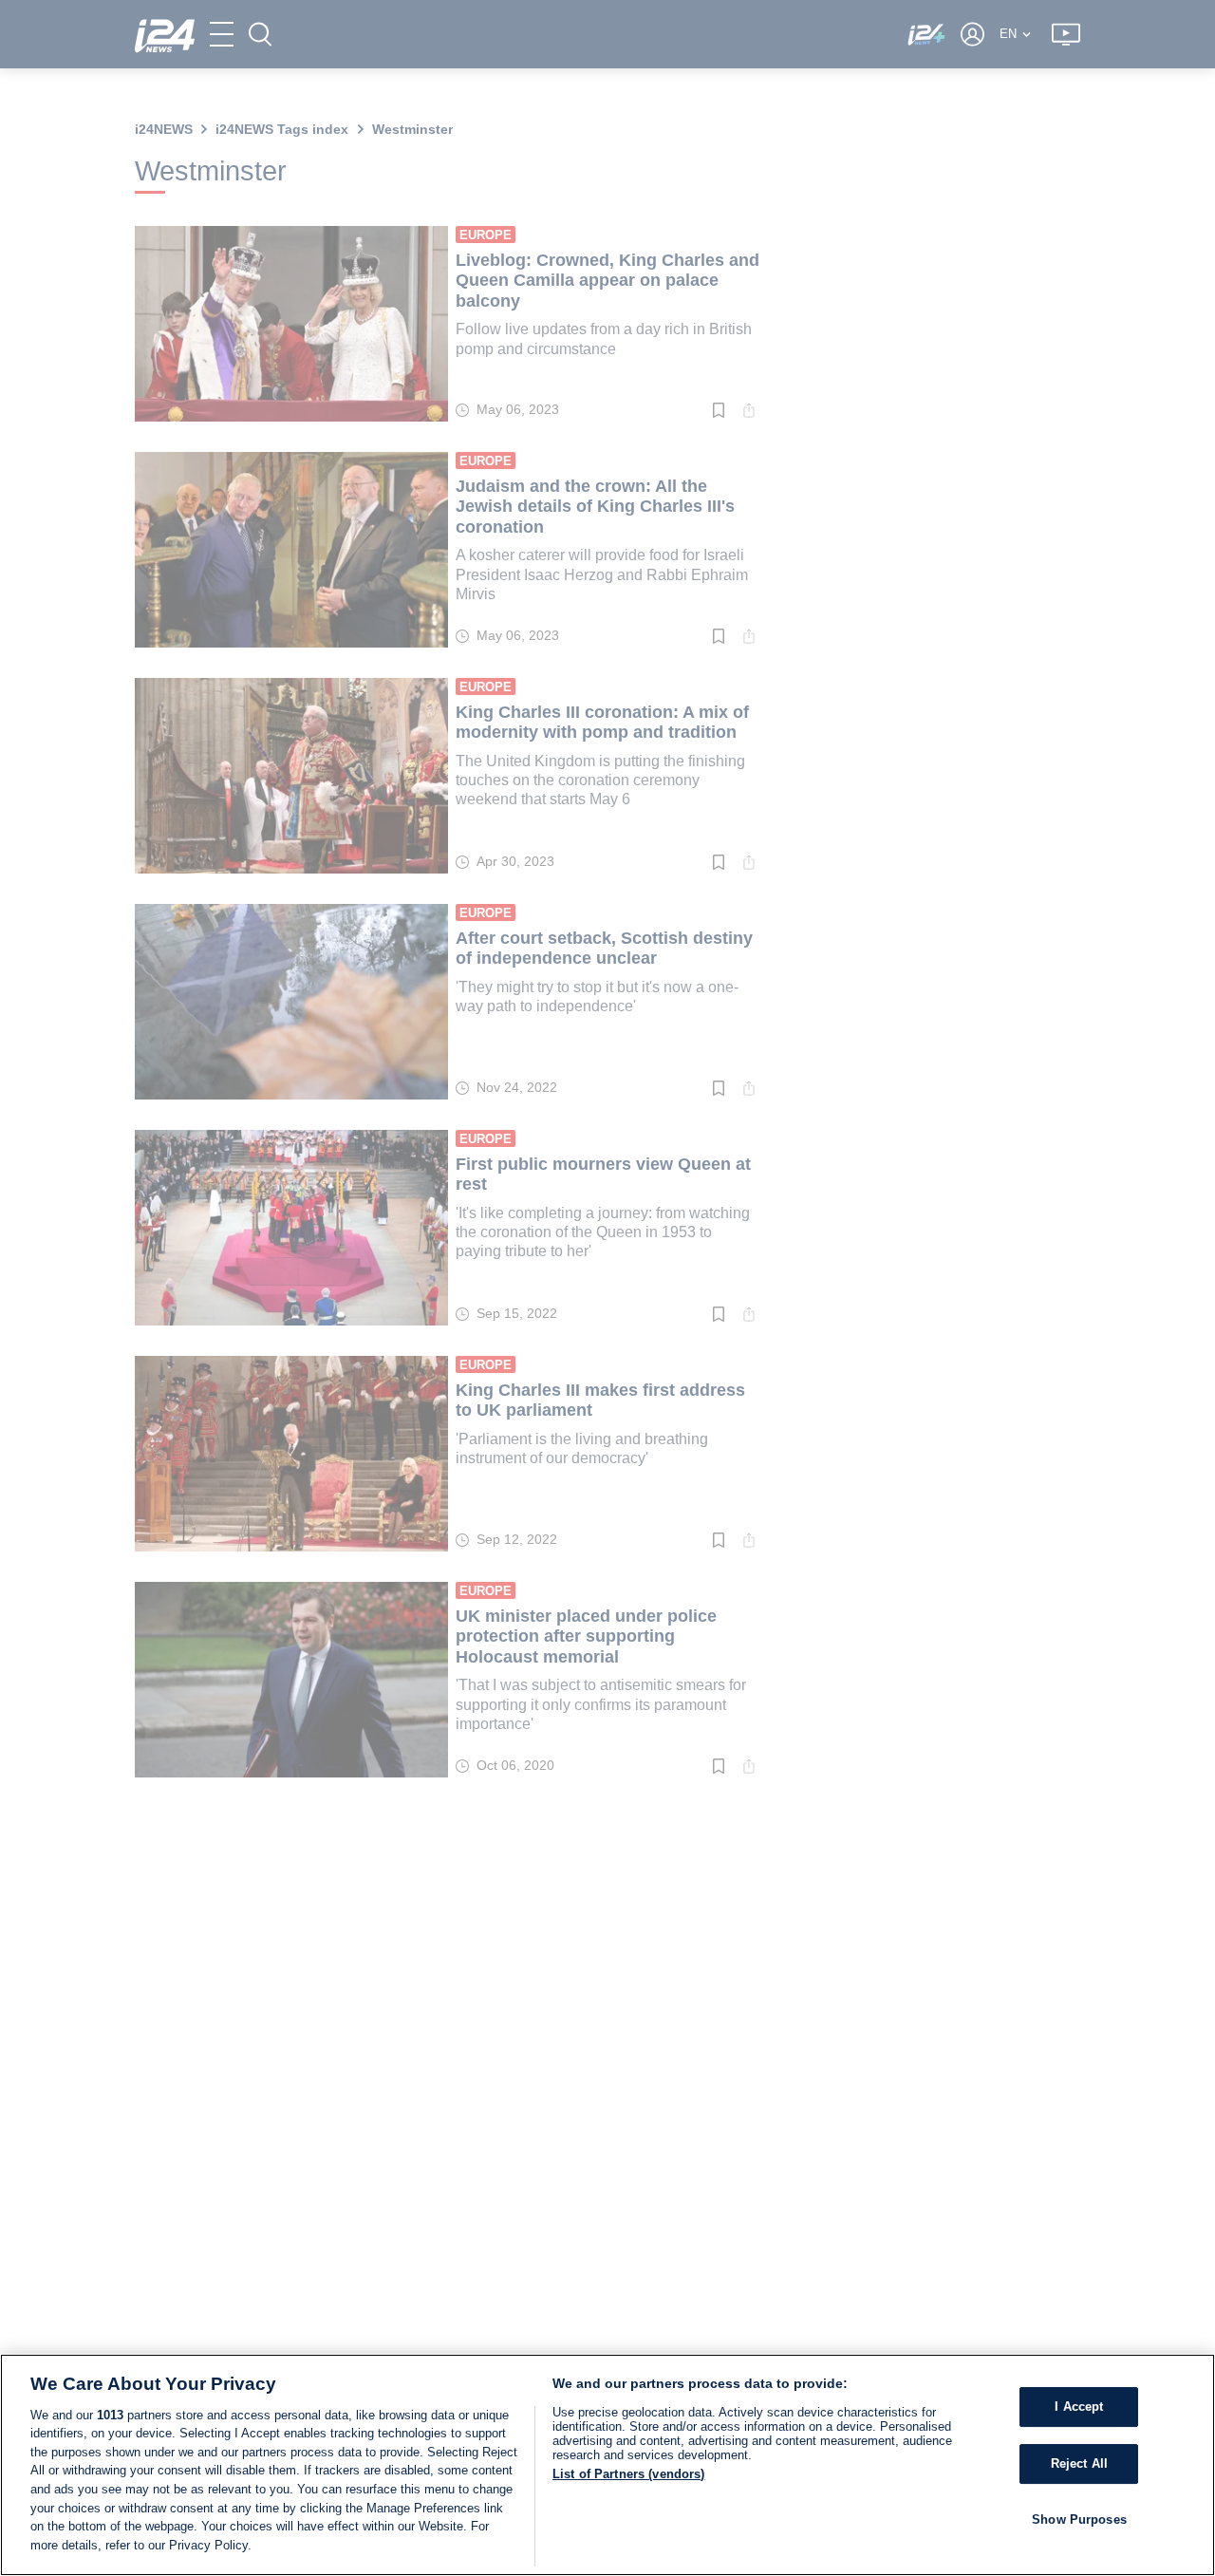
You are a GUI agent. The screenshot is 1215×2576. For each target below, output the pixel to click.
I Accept (1079, 2407)
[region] (607, 2465)
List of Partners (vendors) (628, 2474)
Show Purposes (1079, 2519)
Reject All (1079, 2463)
